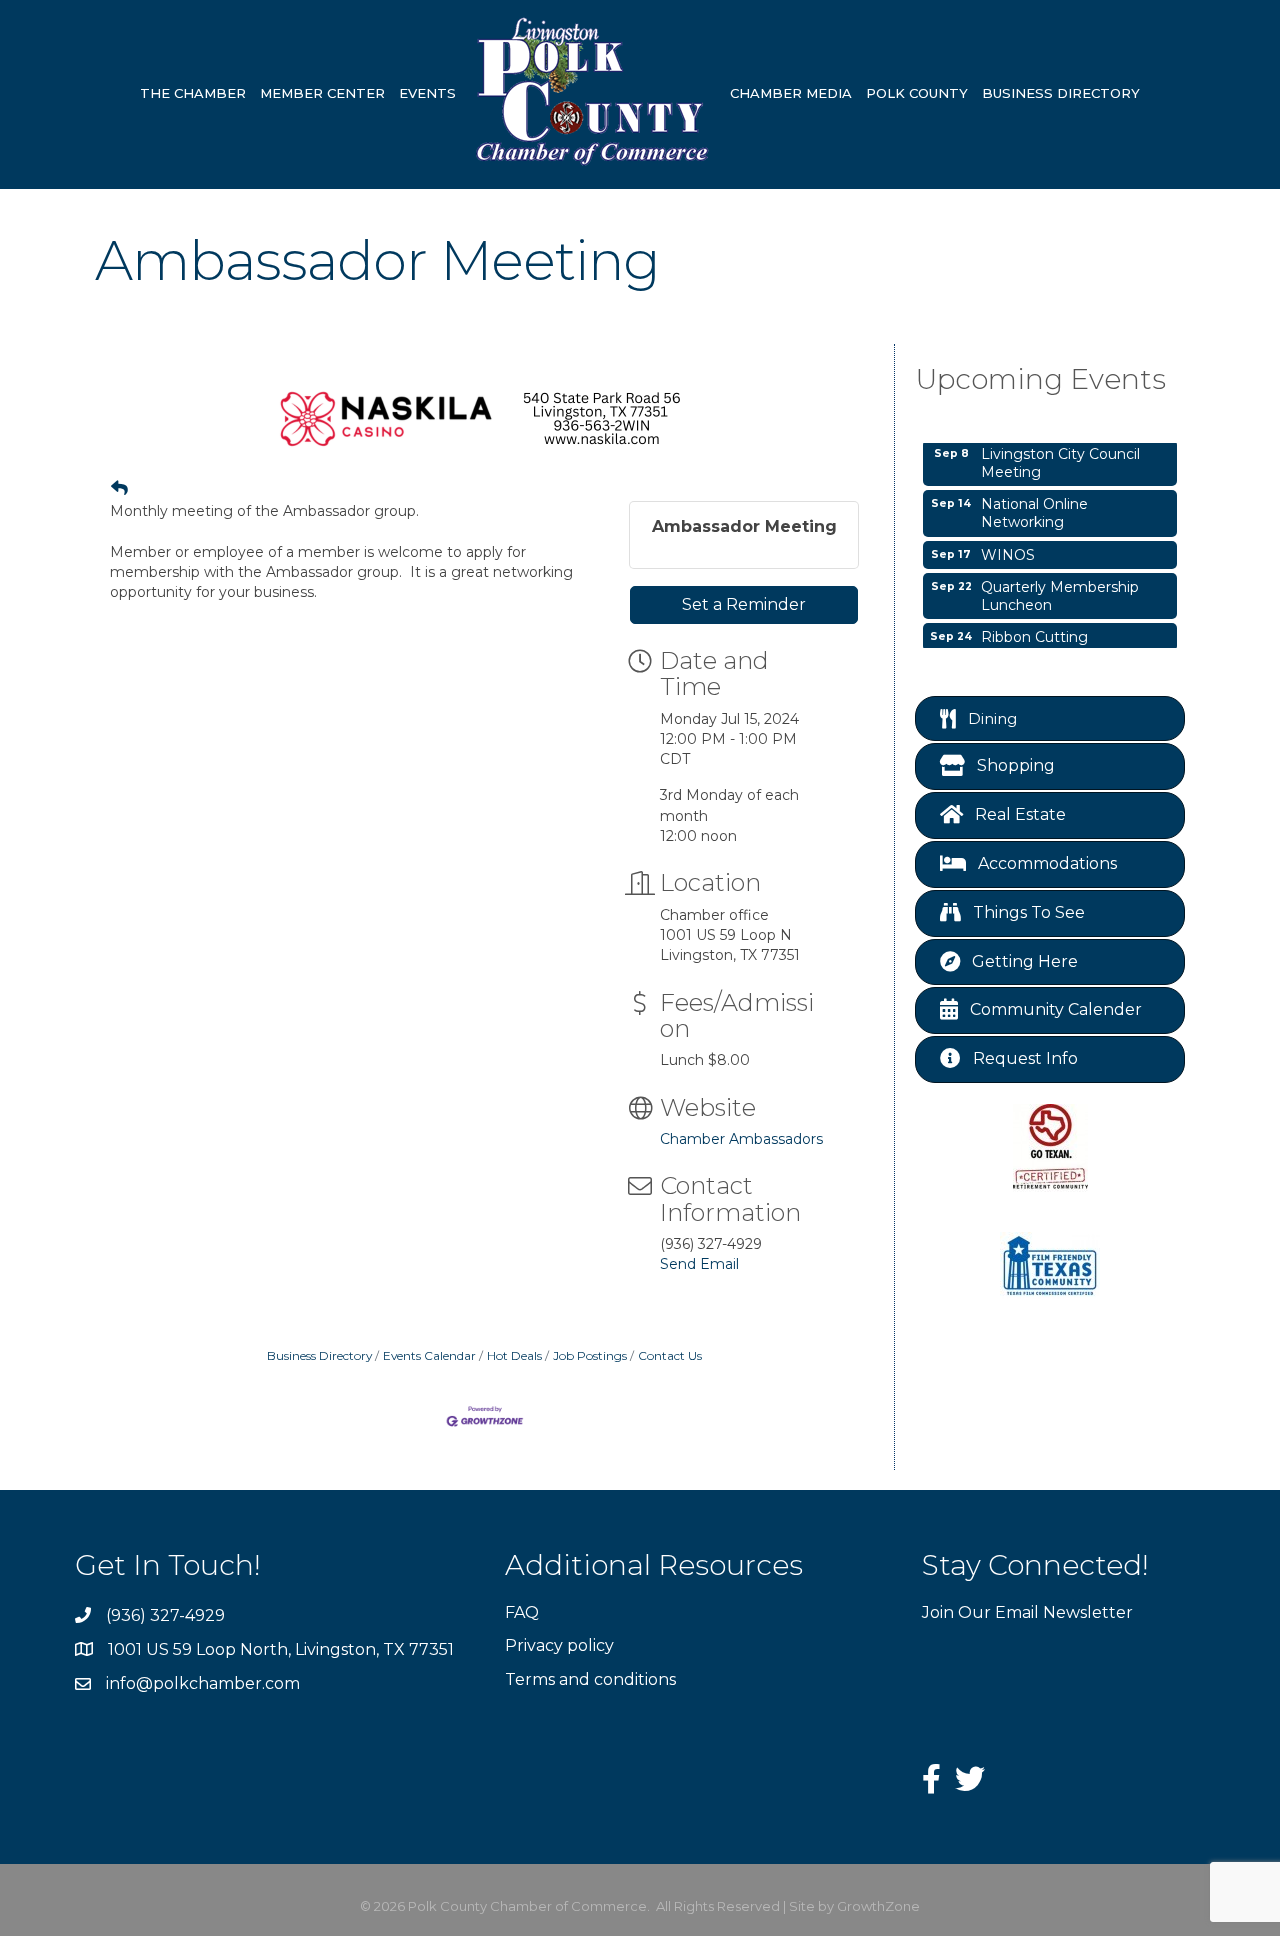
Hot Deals (514, 1355)
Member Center (322, 93)
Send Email (699, 1264)
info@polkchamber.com (203, 1683)
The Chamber (193, 93)
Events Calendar (429, 1355)
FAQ (522, 1612)
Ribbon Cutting (1034, 627)
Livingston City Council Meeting (1060, 453)
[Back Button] (119, 488)
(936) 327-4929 (165, 1615)
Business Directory (1061, 93)
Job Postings (590, 1355)
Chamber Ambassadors (741, 1139)
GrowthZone (878, 1906)
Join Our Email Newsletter (1027, 1612)
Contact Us (670, 1355)
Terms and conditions (590, 1679)
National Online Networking (1034, 503)
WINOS (1008, 545)
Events (427, 93)
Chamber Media (791, 93)
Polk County (917, 93)
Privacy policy (559, 1645)
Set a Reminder (744, 604)
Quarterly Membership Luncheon (1060, 586)
